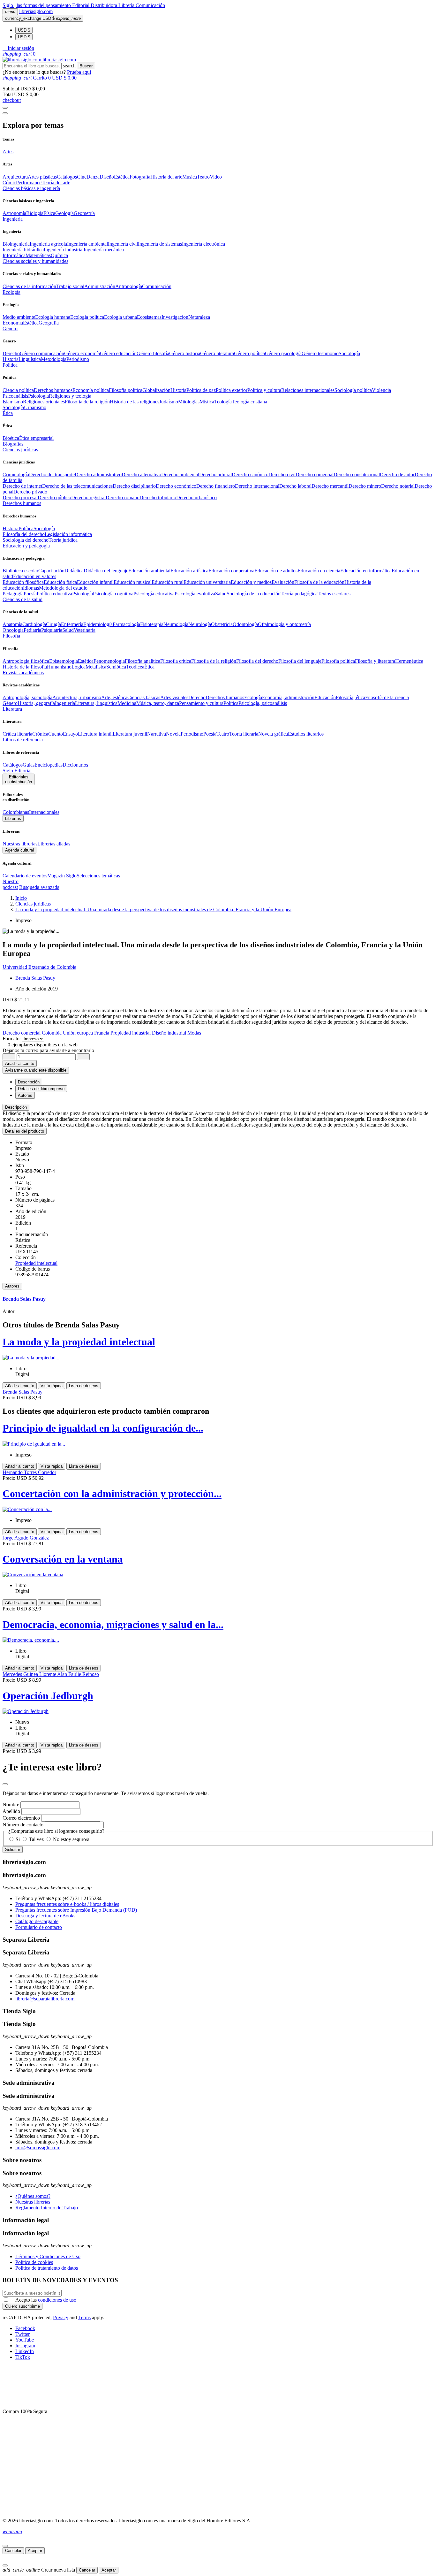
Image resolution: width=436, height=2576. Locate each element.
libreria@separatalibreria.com (45, 1999)
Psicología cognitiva (113, 594)
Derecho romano (123, 497)
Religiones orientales (44, 402)
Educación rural (168, 582)
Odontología (245, 624)
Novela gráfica (273, 734)
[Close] (5, 113)
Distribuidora (105, 5)
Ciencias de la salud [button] (23, 599)
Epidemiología (98, 624)
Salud (221, 594)
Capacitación (51, 571)
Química (59, 255)
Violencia (381, 390)
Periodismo (78, 359)
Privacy (61, 2317)
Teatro (203, 177)
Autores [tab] (25, 1095)
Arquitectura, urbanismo (77, 697)
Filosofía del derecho (24, 534)
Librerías (13, 818)
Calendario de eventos (25, 876)
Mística (207, 402)
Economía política (91, 390)
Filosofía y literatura (375, 661)
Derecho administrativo (98, 474)
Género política (249, 353)
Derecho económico (176, 486)
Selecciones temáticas (98, 876)
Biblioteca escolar (20, 571)
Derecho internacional (257, 486)
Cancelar (13, 2551)
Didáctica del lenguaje (106, 571)
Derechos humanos (53, 390)
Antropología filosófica (26, 661)
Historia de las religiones (135, 402)
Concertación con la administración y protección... (112, 1494)
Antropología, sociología (27, 697)
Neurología (200, 624)
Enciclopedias (49, 765)
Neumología (176, 624)
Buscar (86, 66)
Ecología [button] (11, 292)
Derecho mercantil (330, 486)
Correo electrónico (21, 1818)
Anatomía (12, 624)
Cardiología (34, 624)
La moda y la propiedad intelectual (79, 1342)
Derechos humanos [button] (22, 503)
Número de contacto (23, 1825)
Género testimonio (320, 353)
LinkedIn (25, 2351)
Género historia (185, 353)
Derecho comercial (315, 474)
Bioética (11, 438)
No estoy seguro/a (71, 1839)
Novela (173, 734)
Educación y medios (251, 582)
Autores (12, 1286)
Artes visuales (174, 697)
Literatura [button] (12, 709)
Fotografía (140, 177)
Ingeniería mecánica (104, 250)
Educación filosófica (23, 582)
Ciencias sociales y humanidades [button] (35, 261)
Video (216, 177)
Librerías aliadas (54, 844)
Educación (325, 697)
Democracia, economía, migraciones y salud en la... (113, 1624)
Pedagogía (13, 594)
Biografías (13, 444)
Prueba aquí (79, 72)
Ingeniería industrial (64, 250)
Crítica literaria (17, 734)
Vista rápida (52, 1386)
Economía (13, 323)
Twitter (23, 2334)
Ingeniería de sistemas (160, 244)
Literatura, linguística (96, 703)
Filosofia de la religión (87, 402)
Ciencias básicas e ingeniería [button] (31, 188)
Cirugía (53, 624)
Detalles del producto (25, 1131)
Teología (223, 402)
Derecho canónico (250, 474)
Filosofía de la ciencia (387, 697)
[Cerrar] (5, 2546)
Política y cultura (264, 390)
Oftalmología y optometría (284, 624)
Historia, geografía (36, 703)
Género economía (82, 353)
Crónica (40, 734)
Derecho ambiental (180, 474)
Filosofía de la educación (319, 582)
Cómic (9, 183)
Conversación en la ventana (63, 1559)
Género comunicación (42, 353)
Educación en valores (35, 576)
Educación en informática (366, 571)
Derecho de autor (397, 474)
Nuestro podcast (11, 884)
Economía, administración (288, 697)
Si (18, 1839)
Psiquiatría (52, 630)
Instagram (25, 2346)
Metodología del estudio (63, 588)
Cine (82, 177)
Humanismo (59, 667)
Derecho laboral (295, 486)
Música (190, 177)
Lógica (79, 667)
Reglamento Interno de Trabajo (47, 2208)
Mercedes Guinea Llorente (30, 1674)
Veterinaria (85, 630)
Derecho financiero (216, 486)
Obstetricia (222, 624)
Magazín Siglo (62, 876)
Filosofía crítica (176, 661)
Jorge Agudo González (26, 1538)
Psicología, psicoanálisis (263, 703)
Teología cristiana (249, 402)
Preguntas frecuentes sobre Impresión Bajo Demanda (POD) (76, 1910)
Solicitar (13, 1850)
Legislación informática (68, 534)
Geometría (84, 213)
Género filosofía (153, 353)
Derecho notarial (398, 486)
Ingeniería (65, 703)
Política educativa (54, 594)
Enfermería (72, 624)
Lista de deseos (84, 1386)
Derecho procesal (20, 497)
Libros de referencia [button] (23, 740)
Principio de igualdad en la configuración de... (103, 1428)
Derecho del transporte (52, 474)
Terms (84, 2317)
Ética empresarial (36, 438)
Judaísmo (169, 402)
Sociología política (353, 390)
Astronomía (14, 213)
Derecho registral (88, 497)
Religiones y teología (70, 396)
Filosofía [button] (11, 636)
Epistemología (64, 661)
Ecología (253, 697)
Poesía (30, 594)
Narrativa (157, 734)
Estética (122, 177)
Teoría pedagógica (299, 594)
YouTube (25, 2340)
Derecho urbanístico (196, 497)
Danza (93, 177)
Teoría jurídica (63, 540)
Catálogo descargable (37, 1921)
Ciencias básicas (144, 697)
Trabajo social (70, 286)
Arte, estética (114, 697)
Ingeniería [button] (13, 219)
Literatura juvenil (130, 734)
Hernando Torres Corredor (29, 1472)
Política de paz (201, 390)
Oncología (13, 630)
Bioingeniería (16, 244)
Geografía (49, 323)
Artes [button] (8, 152)
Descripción (16, 1107)
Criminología (16, 474)
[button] (18, 48)
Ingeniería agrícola (48, 244)
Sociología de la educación (254, 594)
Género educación (118, 353)
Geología (64, 213)
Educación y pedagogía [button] (26, 546)
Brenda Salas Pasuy (35, 978)
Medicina (127, 703)
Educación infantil (95, 582)
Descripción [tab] (29, 1082)
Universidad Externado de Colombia (39, 967)
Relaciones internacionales (308, 390)
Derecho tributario (158, 497)
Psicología (38, 396)
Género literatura (217, 353)
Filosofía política (126, 390)
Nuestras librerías (20, 844)
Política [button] (10, 365)
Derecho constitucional (357, 474)
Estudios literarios (306, 734)
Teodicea (135, 667)
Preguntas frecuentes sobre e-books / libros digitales (67, 1904)
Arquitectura (15, 177)
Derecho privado (30, 492)
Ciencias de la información (29, 286)
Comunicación (150, 5)
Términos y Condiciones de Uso (48, 2256)
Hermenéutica (409, 661)
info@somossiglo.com (38, 2148)
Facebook (25, 2328)
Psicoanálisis (15, 396)
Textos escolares (334, 594)
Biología (35, 213)
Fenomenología (109, 661)
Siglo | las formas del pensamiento (37, 5)
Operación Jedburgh (48, 1696)
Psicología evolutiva (195, 594)
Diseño (107, 177)
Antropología (129, 286)
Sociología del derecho (26, 540)
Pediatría (32, 630)
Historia (11, 359)
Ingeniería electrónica (203, 244)
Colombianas (16, 812)
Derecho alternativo (141, 474)
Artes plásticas (42, 177)
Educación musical (133, 582)
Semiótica (116, 667)
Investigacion (175, 317)
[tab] (218, 1107)
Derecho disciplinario (134, 486)
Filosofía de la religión (214, 661)
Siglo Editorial (17, 771)
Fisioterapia (152, 624)
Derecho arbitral (215, 474)
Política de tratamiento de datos (47, 2268)
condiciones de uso (57, 2300)
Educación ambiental (149, 571)
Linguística (30, 359)
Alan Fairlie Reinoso (78, 1674)
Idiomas (31, 588)
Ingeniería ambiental (87, 244)
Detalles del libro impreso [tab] (41, 1089)
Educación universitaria (207, 582)
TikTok (23, 2357)
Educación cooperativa (231, 571)
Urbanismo (35, 407)
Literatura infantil (95, 734)
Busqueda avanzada (39, 887)
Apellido (11, 1811)
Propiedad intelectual (36, 1263)
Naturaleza (199, 317)
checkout (12, 100)
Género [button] (10, 329)
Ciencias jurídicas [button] (20, 450)
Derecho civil (282, 474)
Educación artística (189, 571)
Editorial (81, 5)
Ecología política (87, 317)
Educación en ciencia (319, 571)
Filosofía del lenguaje (300, 661)
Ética (149, 667)
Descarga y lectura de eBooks (45, 1916)
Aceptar (35, 2551)
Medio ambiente (19, 317)
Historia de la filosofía (25, 667)
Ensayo (70, 734)
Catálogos (67, 177)
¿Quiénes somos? (33, 2196)
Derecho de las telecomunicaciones (77, 486)
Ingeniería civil (123, 244)
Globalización (156, 390)
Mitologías (189, 402)
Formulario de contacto (39, 1927)
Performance (29, 183)
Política (26, 528)
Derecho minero (365, 486)
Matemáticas (38, 255)
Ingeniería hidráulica (23, 250)
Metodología (54, 359)
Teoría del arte (56, 183)
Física (49, 213)
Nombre (11, 1804)
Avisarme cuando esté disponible (36, 1070)
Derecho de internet (22, 486)
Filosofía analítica (143, 661)
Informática (14, 255)
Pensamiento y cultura (201, 703)
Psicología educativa (154, 594)
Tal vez (36, 1839)
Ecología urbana (120, 317)
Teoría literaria (244, 734)
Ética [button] (8, 413)
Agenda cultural (19, 850)
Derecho (11, 353)
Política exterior (232, 390)
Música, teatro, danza (158, 703)
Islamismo (13, 402)
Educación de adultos (276, 571)
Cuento (56, 734)
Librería (127, 5)
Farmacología (126, 624)
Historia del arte (166, 177)
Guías (29, 765)
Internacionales (44, 812)
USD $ (24, 30)
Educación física (60, 582)
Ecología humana (53, 317)
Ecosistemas (149, 317)
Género (10, 703)
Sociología (349, 353)
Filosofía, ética (350, 697)
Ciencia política (18, 390)
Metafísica (96, 667)
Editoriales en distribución (19, 779)
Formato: (12, 1039)
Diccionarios (75, 765)
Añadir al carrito (20, 1063)
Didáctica (74, 571)
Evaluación (283, 582)
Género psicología (283, 353)
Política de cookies (34, 2262)
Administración (100, 286)
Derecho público (54, 497)
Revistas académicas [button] (23, 673)
